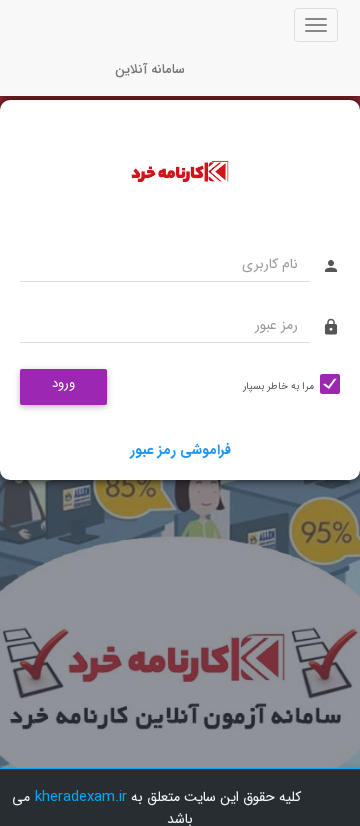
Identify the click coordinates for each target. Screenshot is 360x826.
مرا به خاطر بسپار (278, 386)
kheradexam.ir (81, 797)
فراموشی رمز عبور (180, 450)
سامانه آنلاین (150, 69)
